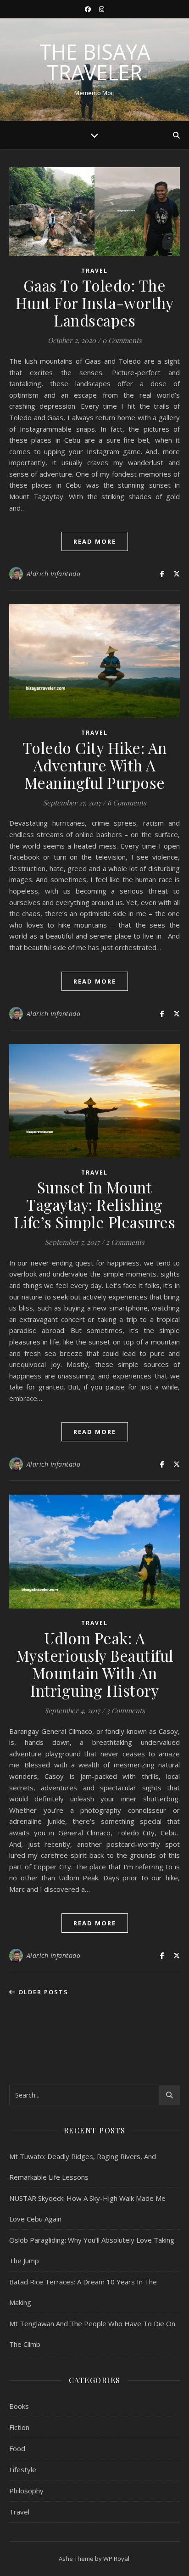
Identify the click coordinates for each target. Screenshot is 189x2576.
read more (95, 541)
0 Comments (122, 340)
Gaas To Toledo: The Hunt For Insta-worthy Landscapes (95, 303)
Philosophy (26, 2491)
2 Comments (125, 1242)
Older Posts (42, 1992)
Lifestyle (23, 2469)
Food (17, 2448)
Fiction (19, 2427)
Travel (94, 271)
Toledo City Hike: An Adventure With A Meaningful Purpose (95, 765)
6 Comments (127, 803)
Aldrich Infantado (54, 574)
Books (19, 2406)
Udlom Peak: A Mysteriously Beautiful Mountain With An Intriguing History (95, 1664)
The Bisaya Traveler (95, 62)
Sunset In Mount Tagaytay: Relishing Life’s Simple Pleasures (95, 1204)
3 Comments (126, 1710)
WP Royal (116, 2559)
